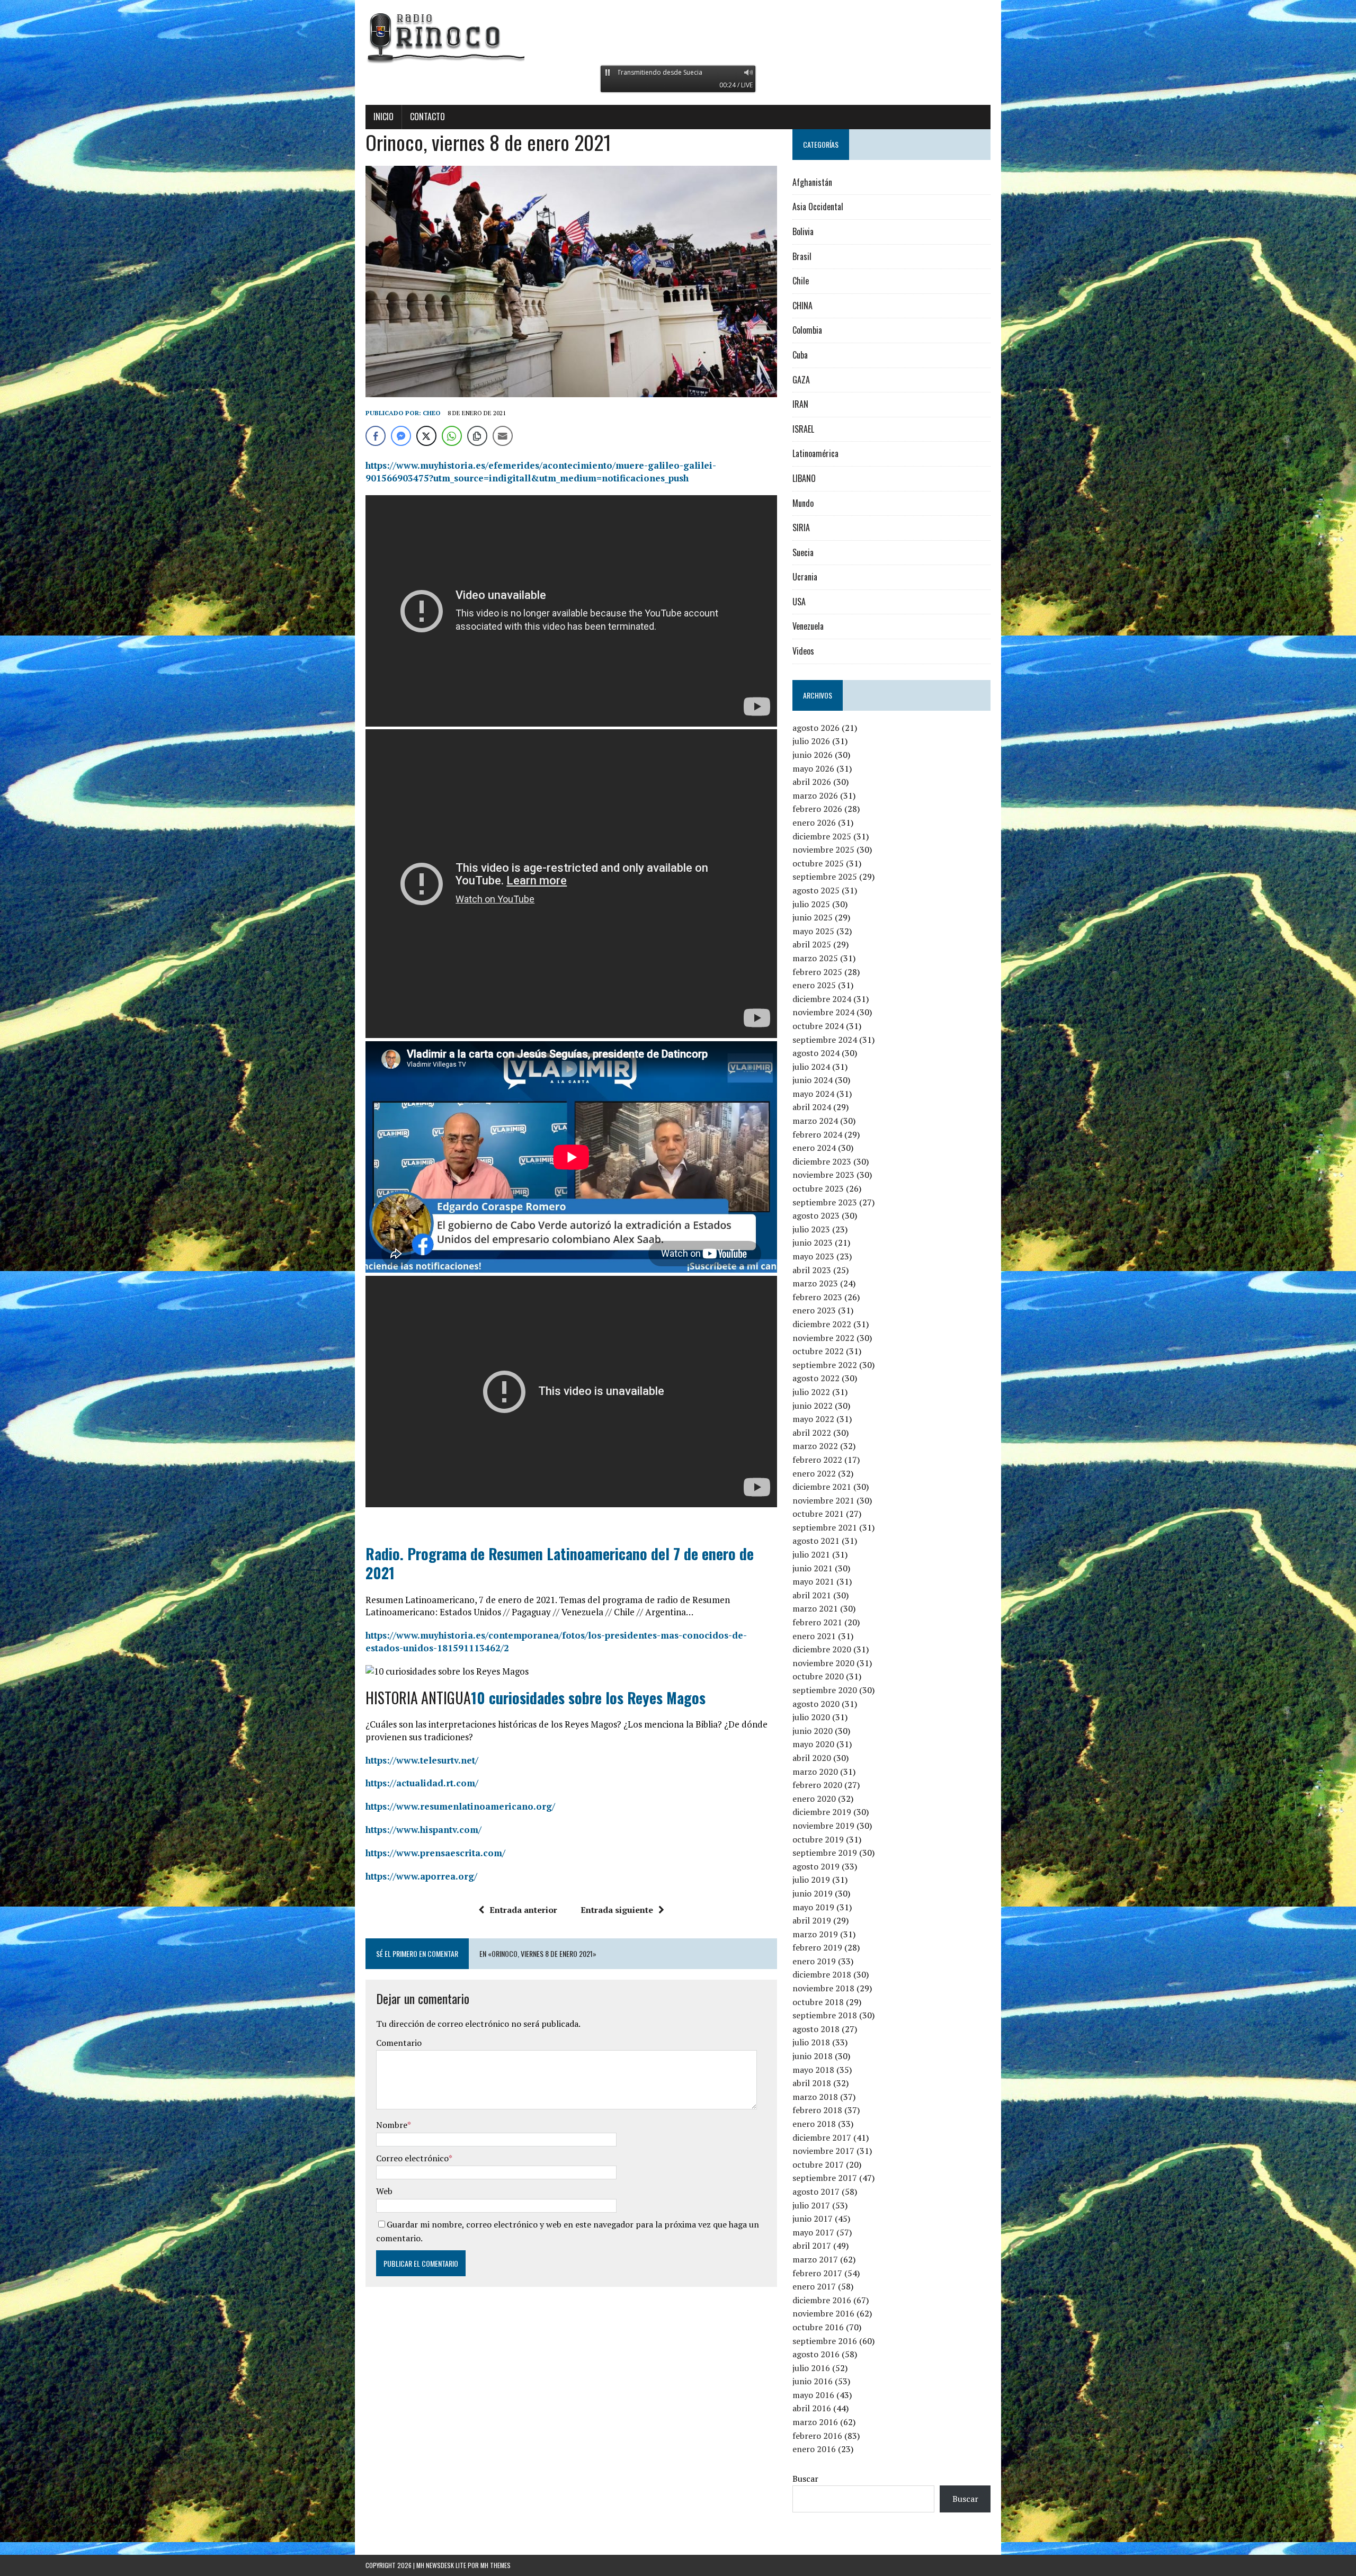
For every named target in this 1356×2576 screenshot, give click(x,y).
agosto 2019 (816, 1866)
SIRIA (801, 527)
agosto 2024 (816, 1053)
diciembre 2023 (822, 1161)
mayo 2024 (813, 1094)
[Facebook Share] (376, 436)
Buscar (805, 2479)
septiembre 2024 (825, 1040)
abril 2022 (812, 1433)
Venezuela (808, 626)
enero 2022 (814, 1473)
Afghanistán (812, 182)
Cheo (432, 413)
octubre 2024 (818, 1026)
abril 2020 (812, 1758)
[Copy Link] (477, 436)
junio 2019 (813, 1893)
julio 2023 (811, 1229)
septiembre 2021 (825, 1527)
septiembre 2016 (825, 2341)
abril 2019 (812, 1920)
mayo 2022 (813, 1419)
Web (384, 2191)
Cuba (800, 355)
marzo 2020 (815, 1772)
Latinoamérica (815, 453)
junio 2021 (813, 1568)
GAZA (801, 380)
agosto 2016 (816, 2354)
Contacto (427, 117)
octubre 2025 (818, 863)
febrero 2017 (817, 2273)
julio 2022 (811, 1392)
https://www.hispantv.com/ (423, 1830)
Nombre (392, 2125)
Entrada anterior (523, 1910)
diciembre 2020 (822, 1649)
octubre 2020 (818, 1676)
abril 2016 (812, 2408)
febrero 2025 (817, 972)
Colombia (807, 330)
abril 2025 (812, 944)
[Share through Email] (503, 436)
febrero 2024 (817, 1134)
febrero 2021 (817, 1622)
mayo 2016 (813, 2395)
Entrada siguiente (617, 1910)
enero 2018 (814, 2124)
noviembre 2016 (823, 2313)
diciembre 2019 (822, 1812)
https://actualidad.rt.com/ (422, 1783)
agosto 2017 (816, 2192)
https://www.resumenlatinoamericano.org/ (460, 1806)
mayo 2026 (813, 768)
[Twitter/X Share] (426, 436)
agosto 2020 (816, 1704)
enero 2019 (814, 1961)
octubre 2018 (818, 2002)
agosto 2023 (816, 1215)
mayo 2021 (813, 1581)
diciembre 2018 (822, 1974)
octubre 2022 (818, 1351)
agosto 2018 (816, 2029)
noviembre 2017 (823, 2151)
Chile (801, 281)
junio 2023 (813, 1242)
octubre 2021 (818, 1514)
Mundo (803, 503)
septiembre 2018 (825, 2015)
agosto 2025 (816, 890)
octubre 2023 (818, 1188)
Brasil (802, 256)
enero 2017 (814, 2286)
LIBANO (804, 478)
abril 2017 (812, 2246)
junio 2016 (813, 2381)
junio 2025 (813, 917)
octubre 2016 (818, 2327)
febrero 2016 (817, 2436)
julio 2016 (811, 2368)
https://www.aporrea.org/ (421, 1876)
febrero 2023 (817, 1297)
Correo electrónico (412, 2158)
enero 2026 (814, 822)
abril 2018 (812, 2083)
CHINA (802, 306)
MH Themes (496, 2565)
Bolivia (803, 231)
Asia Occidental (818, 207)
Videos (803, 651)
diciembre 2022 (822, 1324)
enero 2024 (814, 1148)
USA (799, 602)
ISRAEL (803, 429)
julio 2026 (811, 741)
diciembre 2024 (822, 999)
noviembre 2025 (823, 849)
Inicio (383, 117)
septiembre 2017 (825, 2178)
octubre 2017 (818, 2164)
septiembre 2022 (825, 1365)
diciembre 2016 (822, 2300)
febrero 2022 (817, 1460)
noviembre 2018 (823, 1988)
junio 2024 (813, 1080)
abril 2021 (812, 1595)
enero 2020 (814, 1799)
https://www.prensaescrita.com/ (435, 1853)
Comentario (399, 2043)
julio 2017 (811, 2205)
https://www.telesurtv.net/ (422, 1760)
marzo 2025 (815, 958)
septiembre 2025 (825, 876)
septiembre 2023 (825, 1202)
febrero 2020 (817, 1785)
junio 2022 (813, 1406)
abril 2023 (812, 1270)
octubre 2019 (818, 1839)
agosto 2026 (816, 728)
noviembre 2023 (823, 1175)
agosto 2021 (816, 1541)
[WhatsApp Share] (452, 436)
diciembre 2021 (822, 1487)
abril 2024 (812, 1107)
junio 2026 (813, 755)
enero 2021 (814, 1636)
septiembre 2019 (825, 1853)
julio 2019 (811, 1880)
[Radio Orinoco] (678, 37)
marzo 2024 (815, 1121)
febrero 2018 (817, 2110)
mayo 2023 (813, 1256)
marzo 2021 (815, 1608)
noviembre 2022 (823, 1338)
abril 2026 (812, 782)
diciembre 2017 (822, 2137)
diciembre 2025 (822, 836)
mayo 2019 (813, 1907)
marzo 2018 (815, 2097)
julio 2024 (811, 1067)
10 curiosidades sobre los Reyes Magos (588, 1698)
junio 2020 (813, 1731)
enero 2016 (814, 2449)
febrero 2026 (817, 809)
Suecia (803, 552)
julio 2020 (811, 1717)
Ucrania (805, 577)
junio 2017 (813, 2219)
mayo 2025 (813, 931)
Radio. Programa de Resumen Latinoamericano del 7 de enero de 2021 (560, 1563)
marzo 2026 (815, 795)
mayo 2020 (813, 1744)
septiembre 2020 (825, 1690)
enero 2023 (814, 1310)
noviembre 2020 (823, 1663)
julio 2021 (811, 1554)
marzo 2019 (815, 1934)
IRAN (800, 404)
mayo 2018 (813, 2070)
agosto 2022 (816, 1378)
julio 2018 (811, 2042)
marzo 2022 (815, 1446)
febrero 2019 (817, 1947)
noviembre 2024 (823, 1012)
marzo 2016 (815, 2422)
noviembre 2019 (823, 1826)
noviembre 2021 (823, 1500)
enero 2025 (814, 985)
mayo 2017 (813, 2232)
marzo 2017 (815, 2259)
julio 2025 (811, 904)
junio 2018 (813, 2056)
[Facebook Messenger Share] (401, 436)
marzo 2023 (815, 1283)
